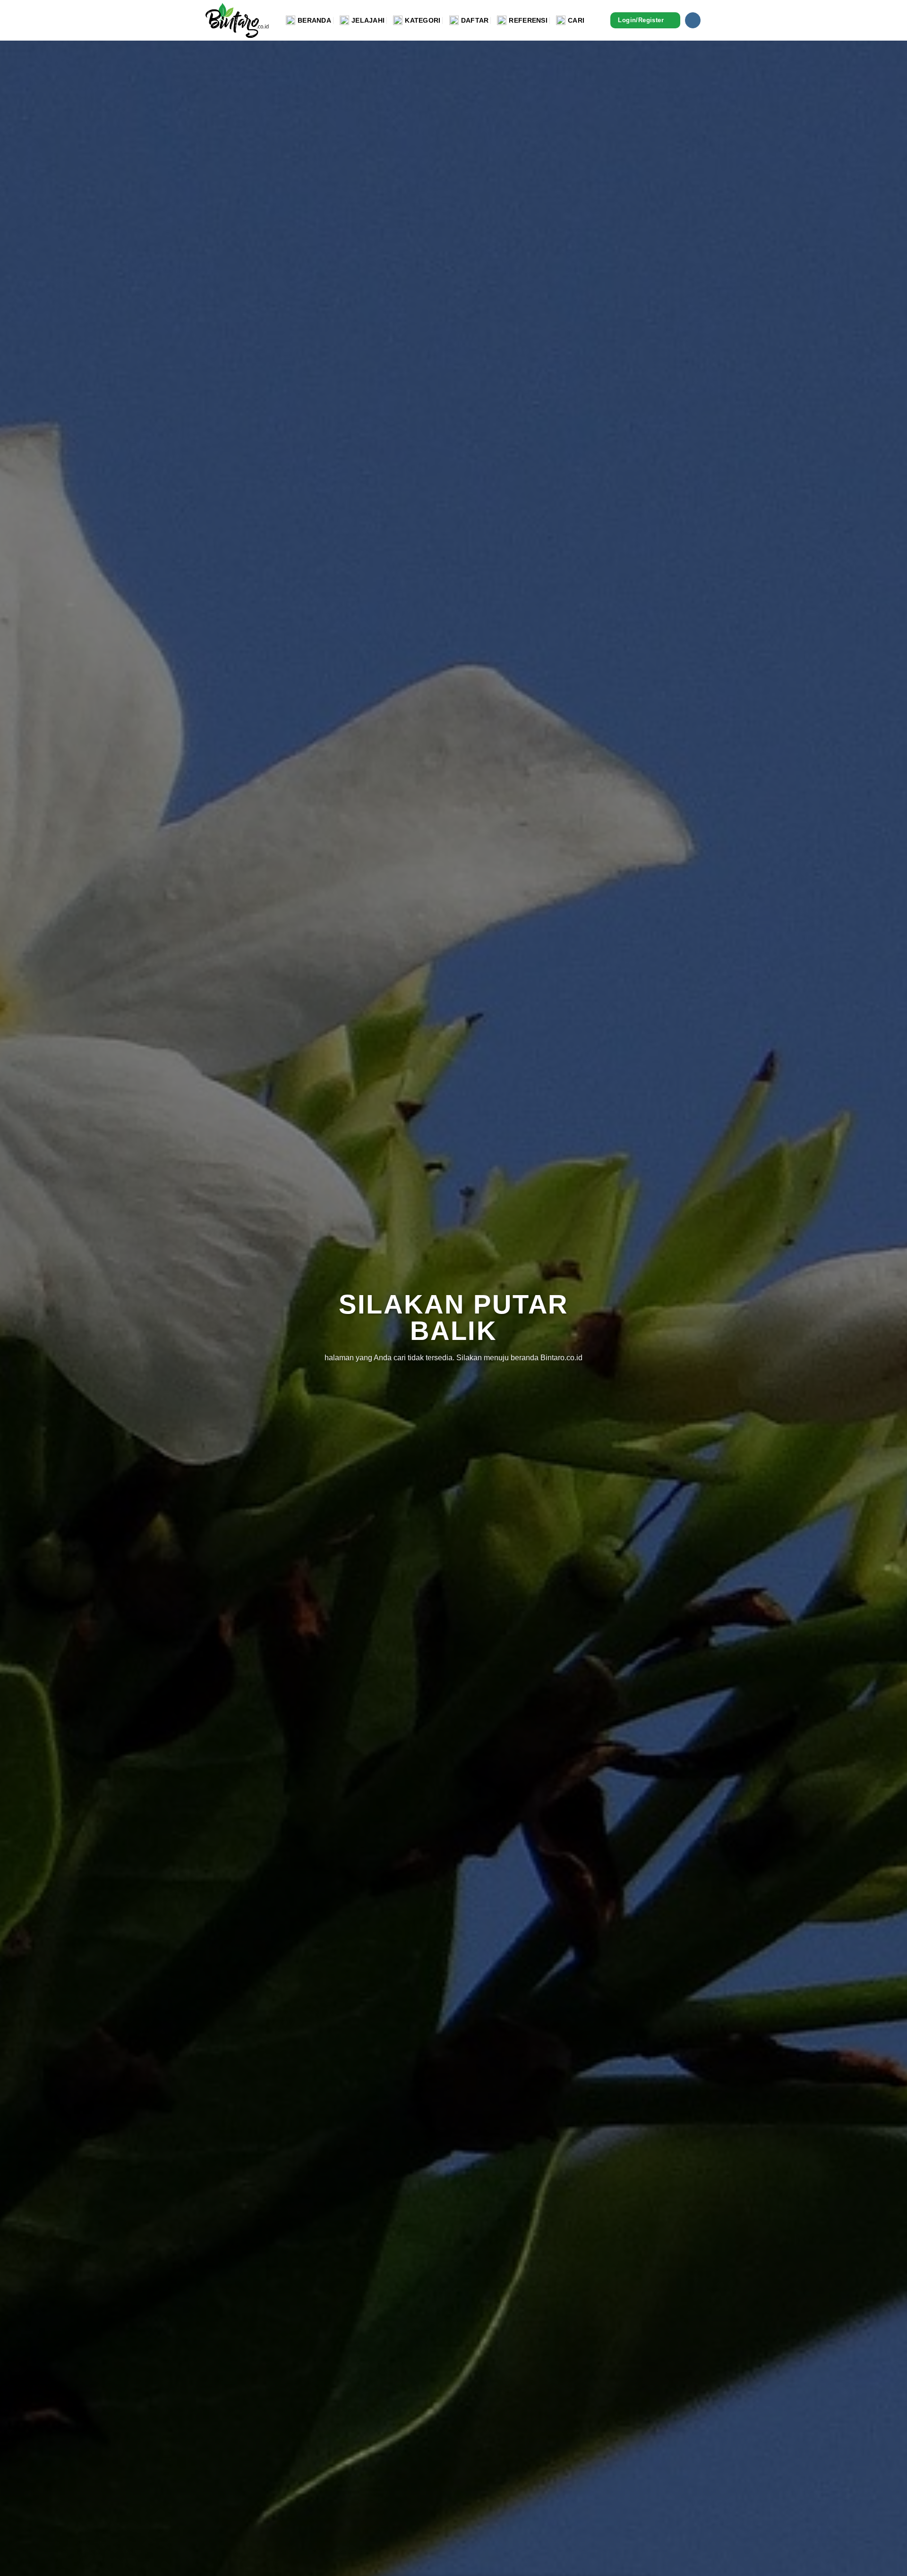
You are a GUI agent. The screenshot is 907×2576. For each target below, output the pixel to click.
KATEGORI (423, 20)
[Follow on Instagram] (693, 20)
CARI (576, 20)
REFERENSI (528, 20)
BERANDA (314, 20)
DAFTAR (475, 20)
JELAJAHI (368, 20)
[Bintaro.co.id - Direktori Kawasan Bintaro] (239, 20)
